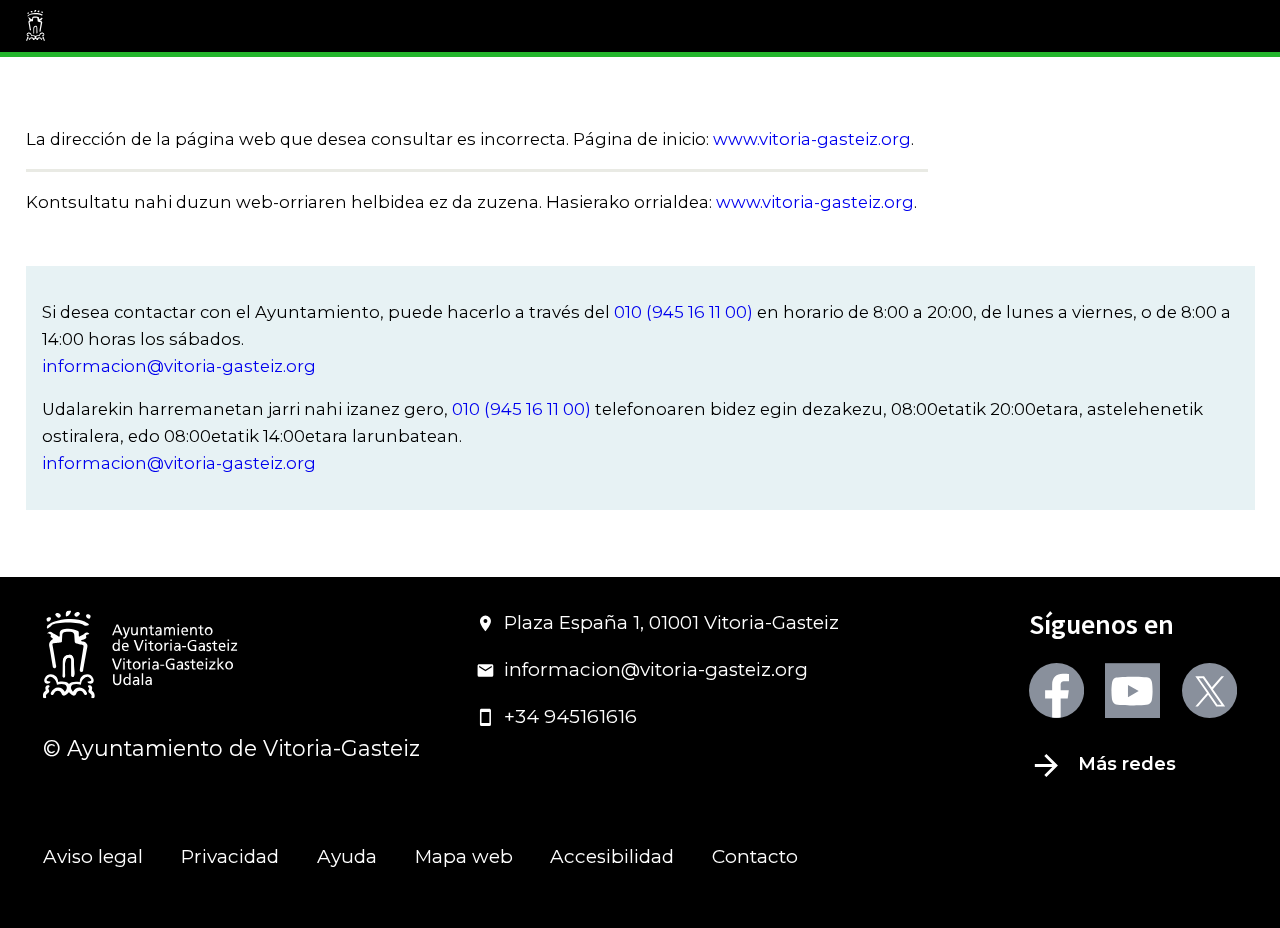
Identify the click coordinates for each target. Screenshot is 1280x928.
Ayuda (347, 856)
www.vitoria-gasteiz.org (812, 139)
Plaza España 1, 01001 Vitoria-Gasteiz (671, 622)
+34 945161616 (570, 716)
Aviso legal (93, 856)
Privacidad (230, 856)
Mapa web (464, 856)
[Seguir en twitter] (1209, 690)
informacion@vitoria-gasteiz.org (179, 366)
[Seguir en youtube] (1132, 690)
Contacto (755, 856)
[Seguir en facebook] (1056, 690)
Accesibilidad (612, 856)
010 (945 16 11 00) (683, 312)
